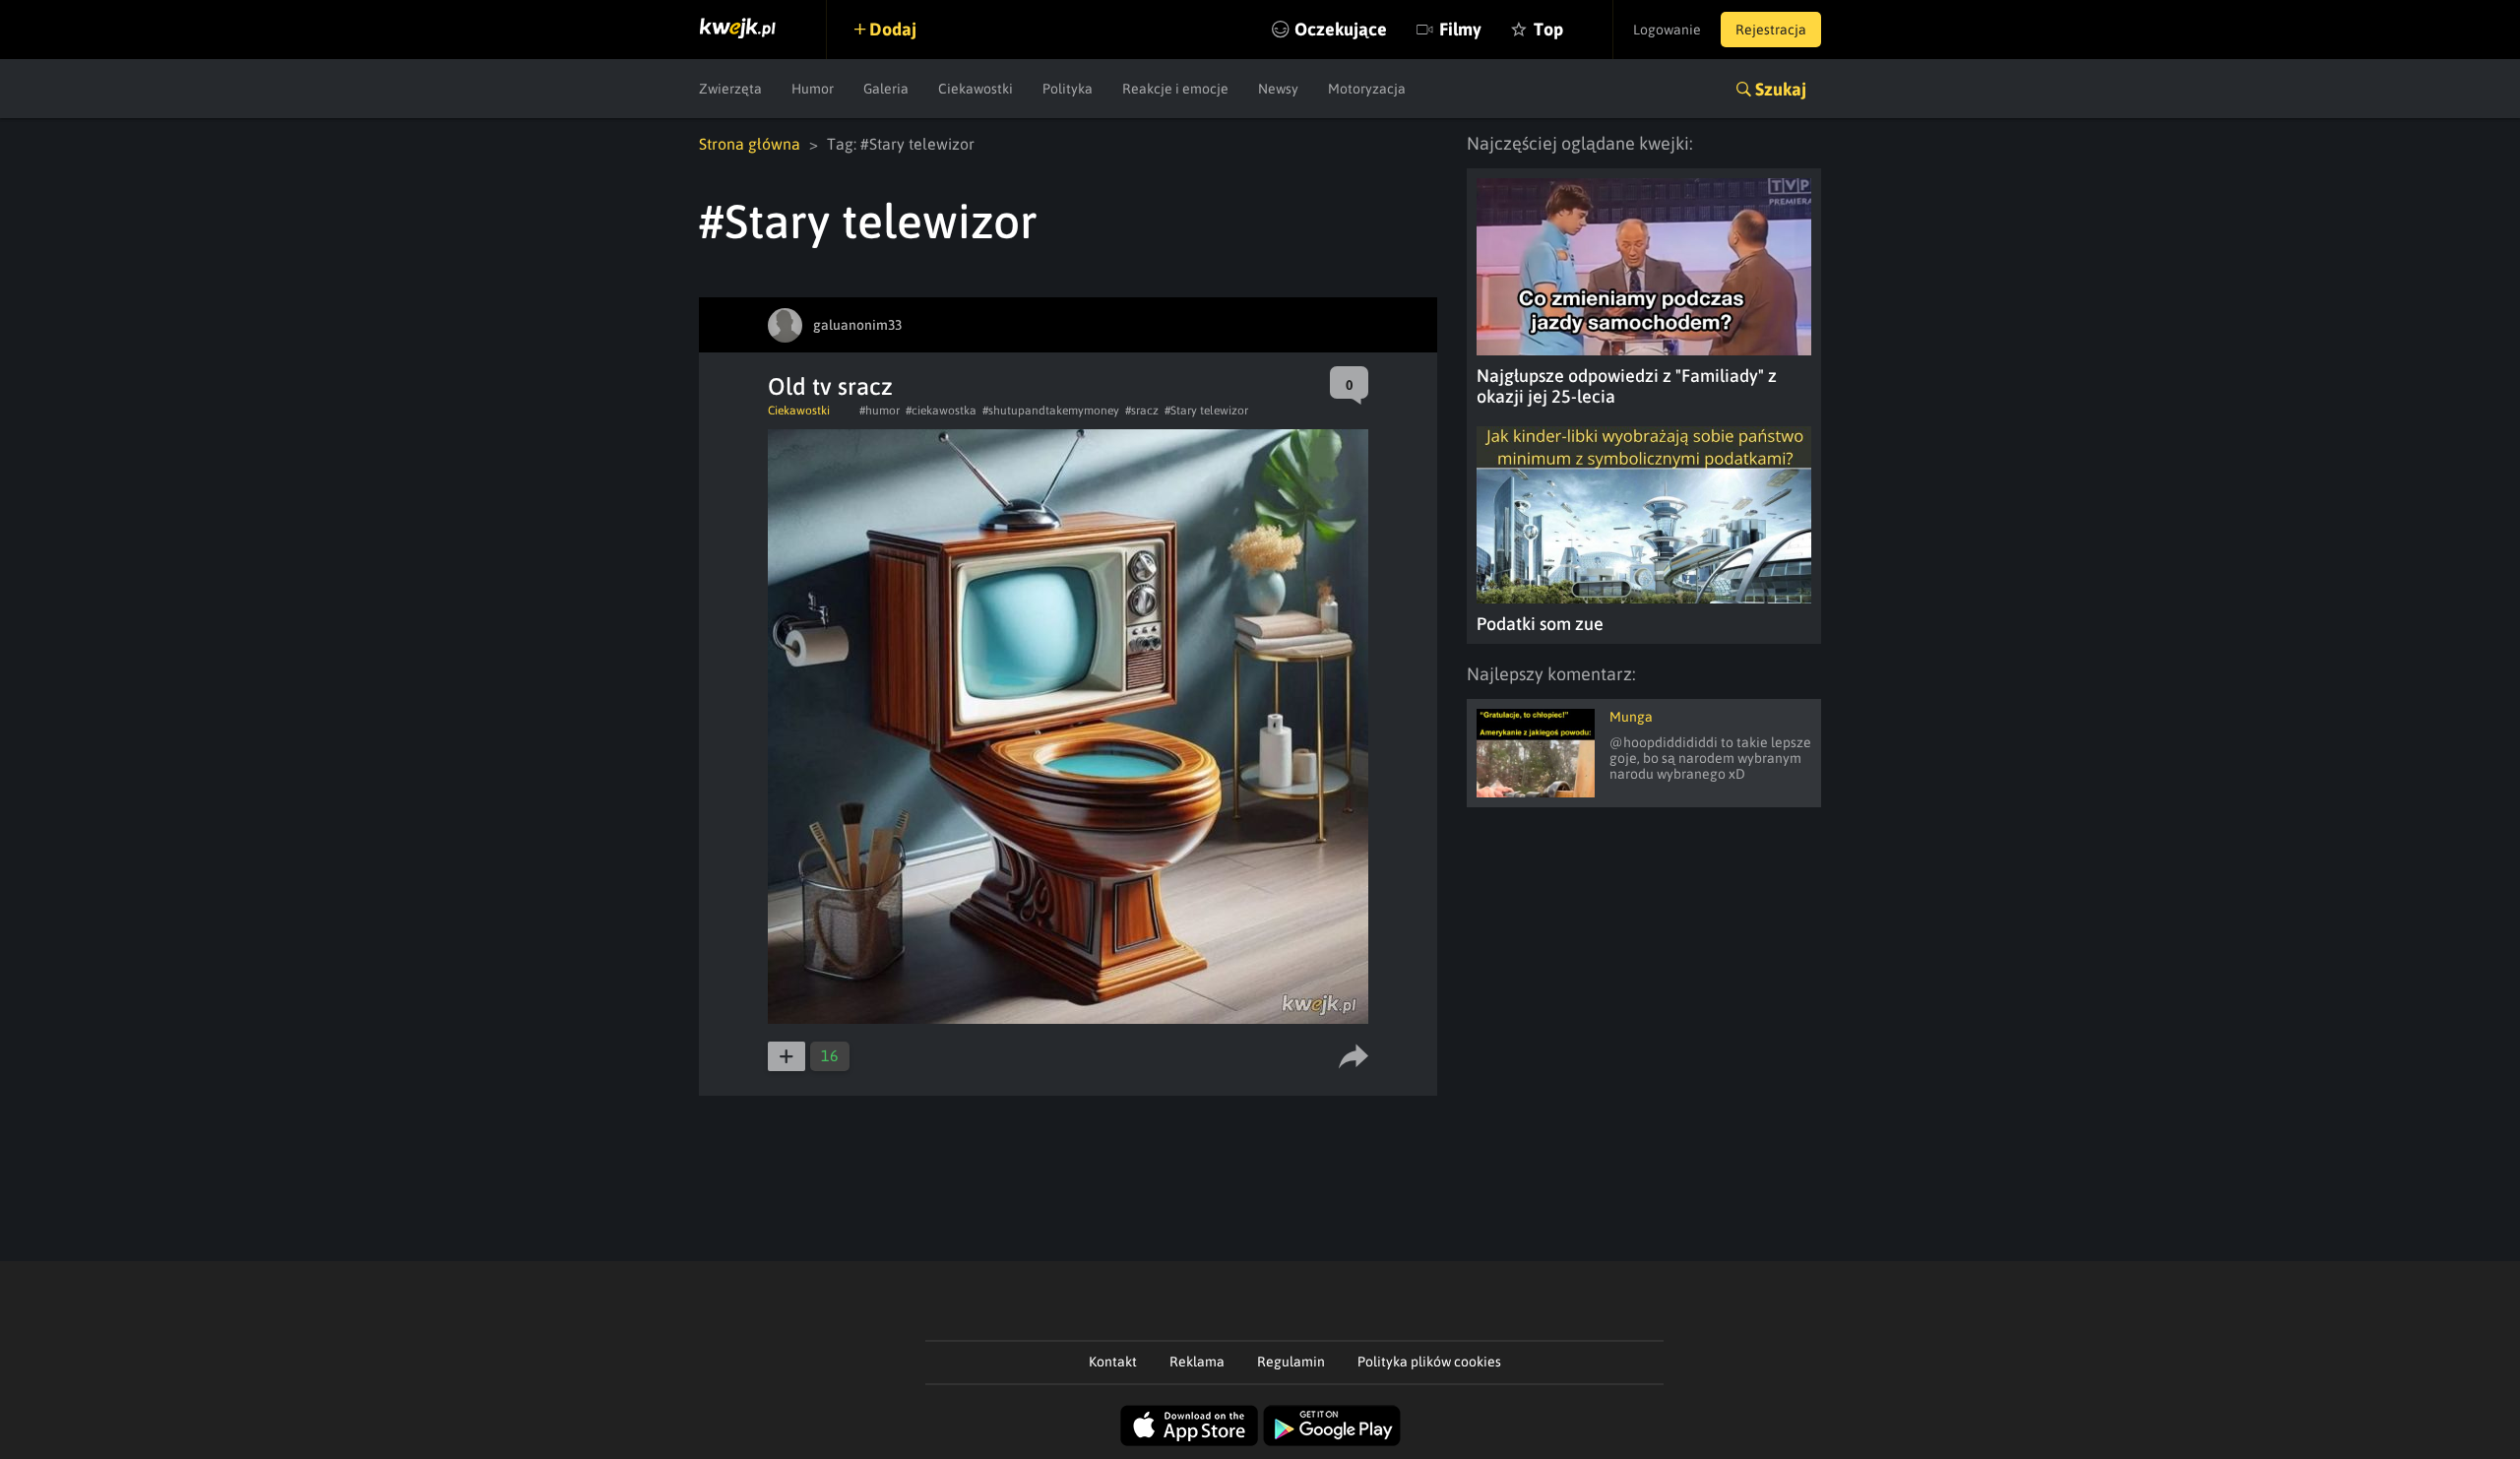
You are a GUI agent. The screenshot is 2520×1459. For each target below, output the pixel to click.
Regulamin (1291, 1362)
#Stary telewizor (1206, 411)
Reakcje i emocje (1175, 89)
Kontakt (1113, 1362)
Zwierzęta (730, 89)
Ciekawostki (976, 89)
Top (1548, 29)
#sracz (1142, 411)
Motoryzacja (1367, 89)
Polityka (1068, 89)
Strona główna (750, 144)
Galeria (886, 89)
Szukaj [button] (1781, 89)
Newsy (1278, 89)
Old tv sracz (830, 386)
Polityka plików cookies (1429, 1362)
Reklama (1197, 1362)
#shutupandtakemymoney (1051, 411)
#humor (880, 411)
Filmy (1460, 29)
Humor (813, 89)
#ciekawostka (941, 411)
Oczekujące (1341, 29)
